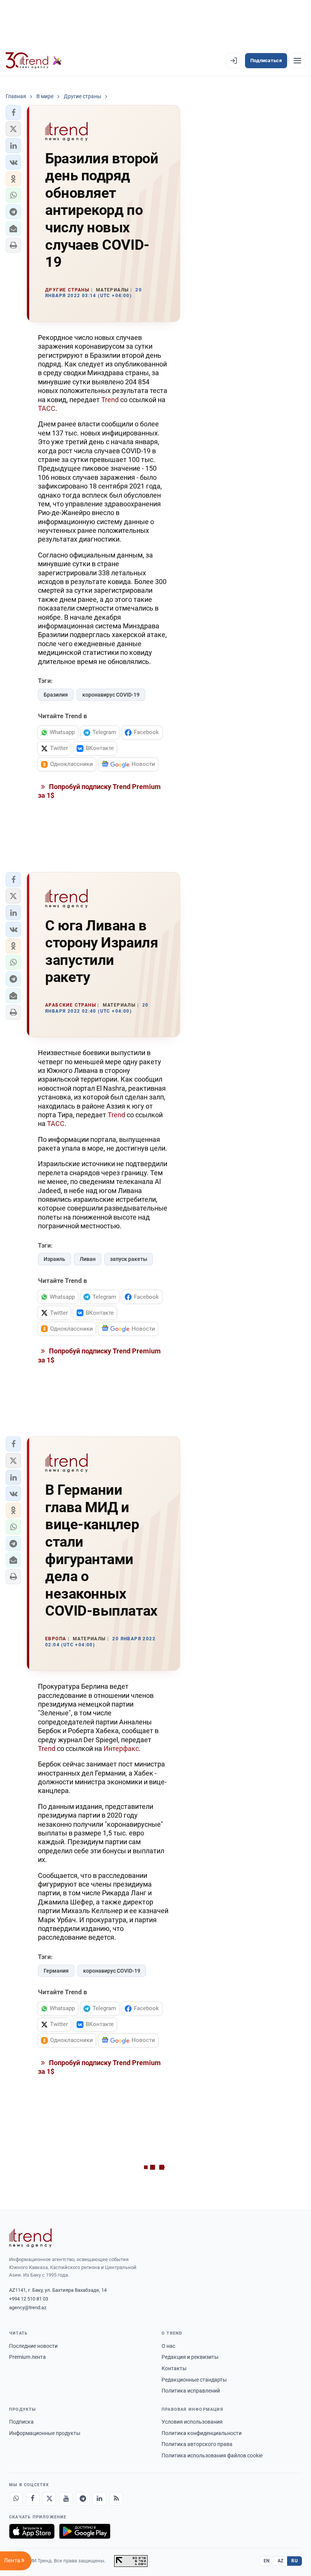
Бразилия (56, 695)
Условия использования (192, 2422)
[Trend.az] (34, 61)
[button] (13, 113)
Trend (111, 400)
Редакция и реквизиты (190, 2357)
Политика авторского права (197, 2444)
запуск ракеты (129, 1259)
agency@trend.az (28, 2307)
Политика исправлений (191, 2391)
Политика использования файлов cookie (212, 2455)
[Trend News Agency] (30, 2238)
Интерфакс (121, 1748)
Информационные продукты (45, 2433)
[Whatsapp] (16, 2499)
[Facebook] (33, 2499)
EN (267, 2561)
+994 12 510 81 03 (29, 2299)
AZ (281, 2561)
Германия (56, 1971)
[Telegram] (83, 2499)
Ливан (88, 1259)
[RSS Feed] (116, 2499)
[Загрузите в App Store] (32, 2531)
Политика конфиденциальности (202, 2433)
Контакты (174, 2368)
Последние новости (33, 2346)
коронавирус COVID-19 (111, 695)
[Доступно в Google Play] (85, 2531)
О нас (168, 2346)
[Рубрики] (297, 61)
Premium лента (27, 2357)
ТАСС (47, 408)
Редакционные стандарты (194, 2380)
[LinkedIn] (99, 2499)
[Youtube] (66, 2499)
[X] (49, 2499)
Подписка (21, 2422)
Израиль (54, 1259)
